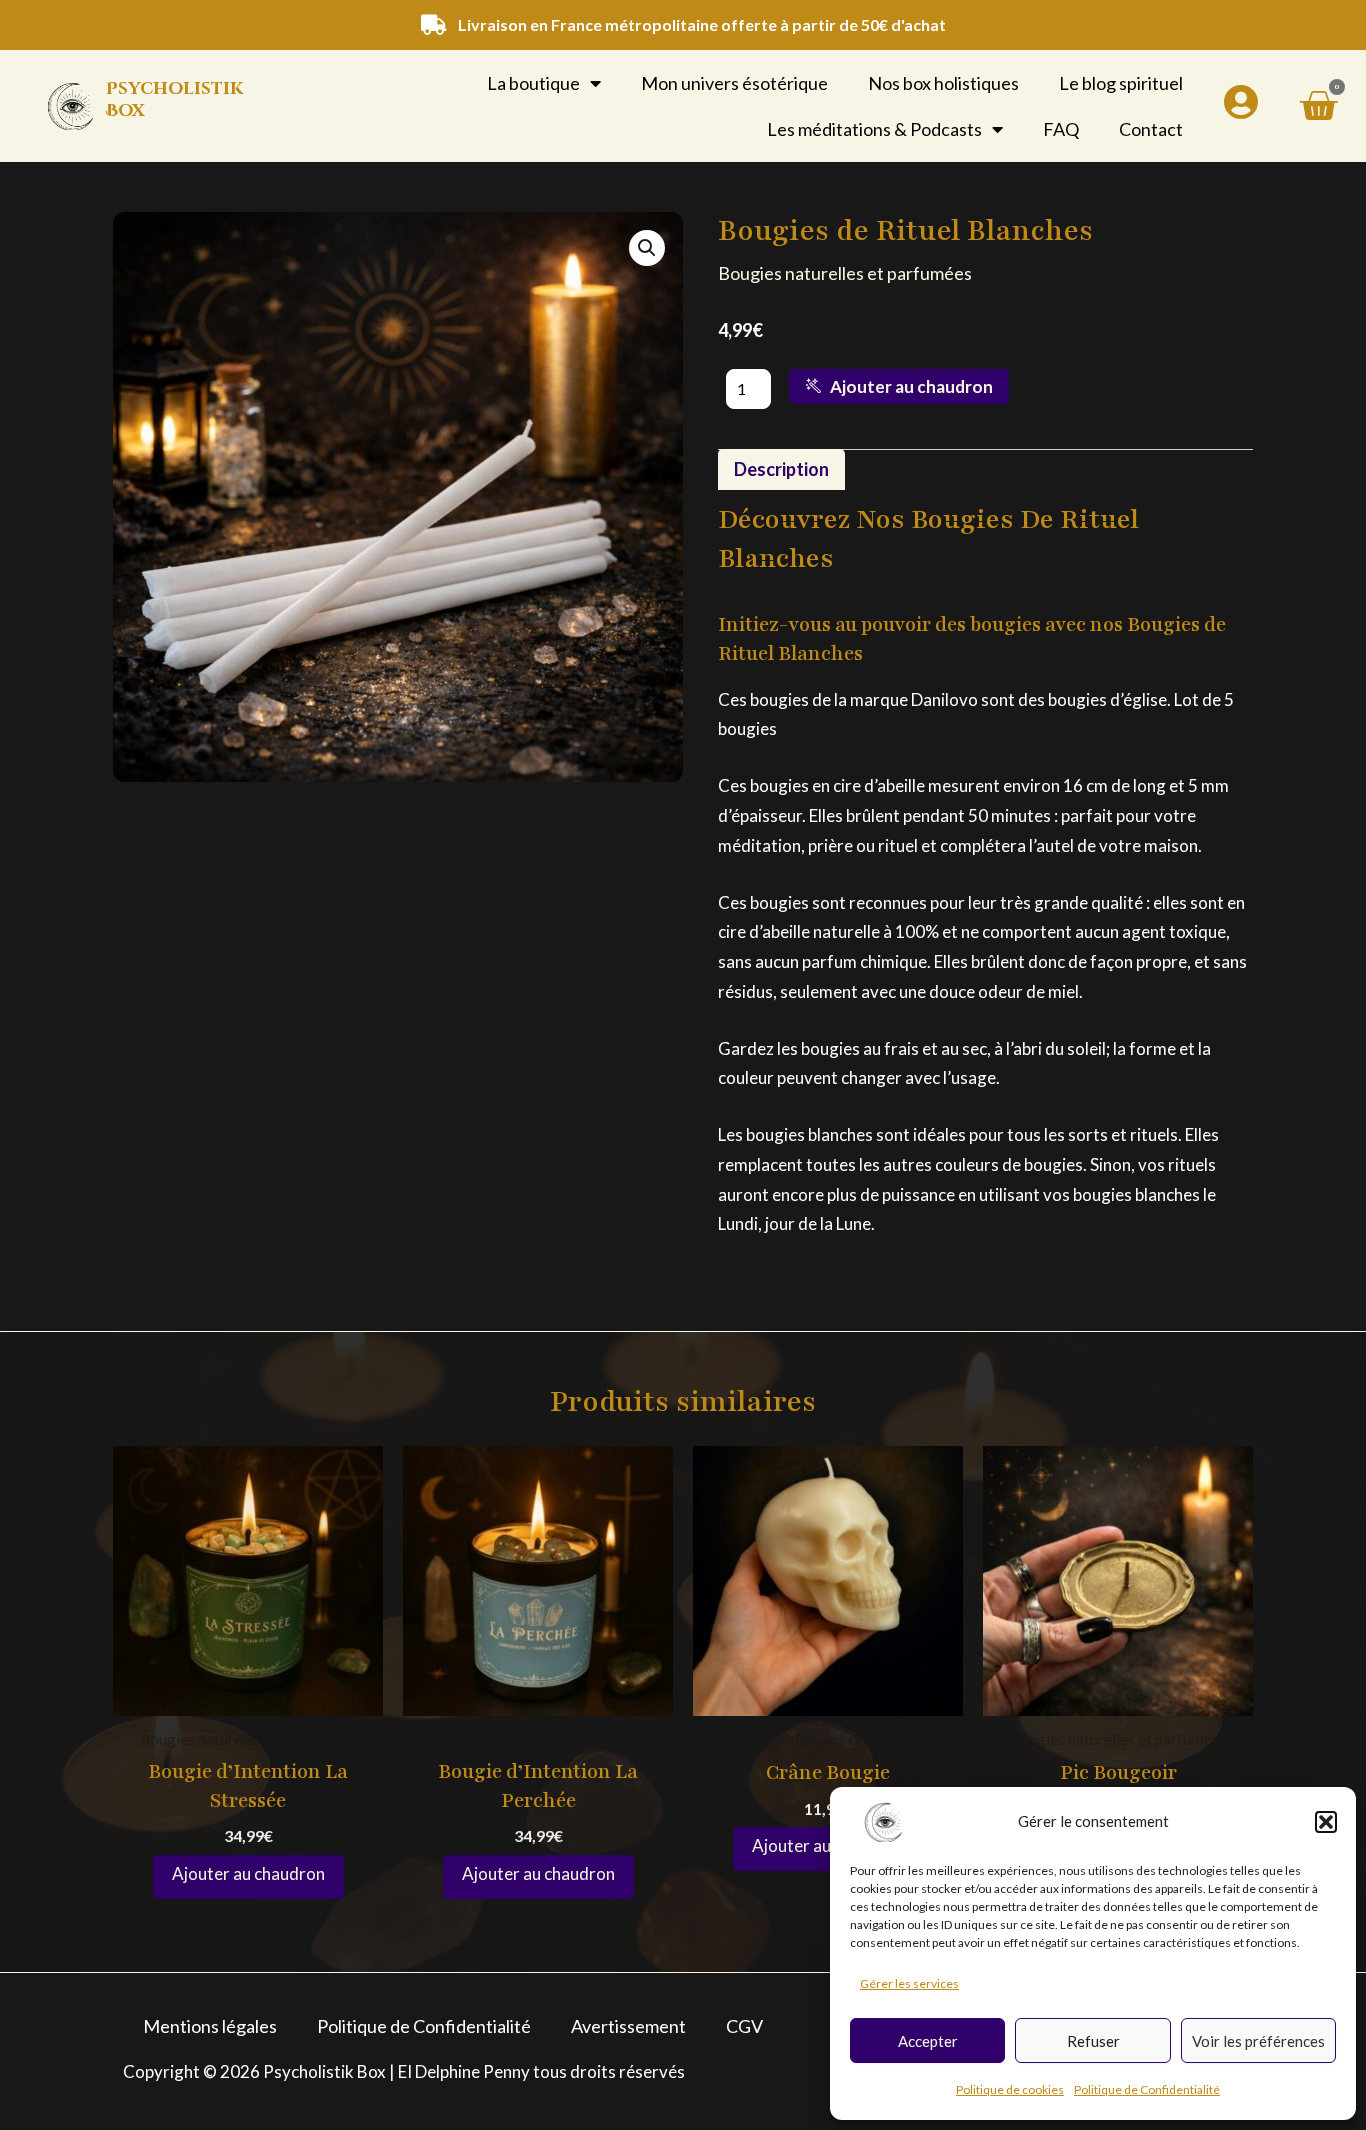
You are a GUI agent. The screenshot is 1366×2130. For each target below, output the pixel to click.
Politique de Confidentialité (1147, 2089)
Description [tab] (781, 469)
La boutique (533, 83)
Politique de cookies (1010, 2089)
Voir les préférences (1258, 2041)
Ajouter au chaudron (911, 386)
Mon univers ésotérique (734, 83)
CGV (744, 2026)
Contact (1151, 129)
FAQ (1061, 129)
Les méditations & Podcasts (874, 129)
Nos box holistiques (943, 83)
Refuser (1093, 2041)
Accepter (928, 2041)
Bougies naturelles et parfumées (845, 273)
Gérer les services (909, 1983)
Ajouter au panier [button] (248, 1877)
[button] (1326, 1822)
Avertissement (628, 2026)
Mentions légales (210, 2026)
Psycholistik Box (174, 99)
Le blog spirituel (1121, 83)
